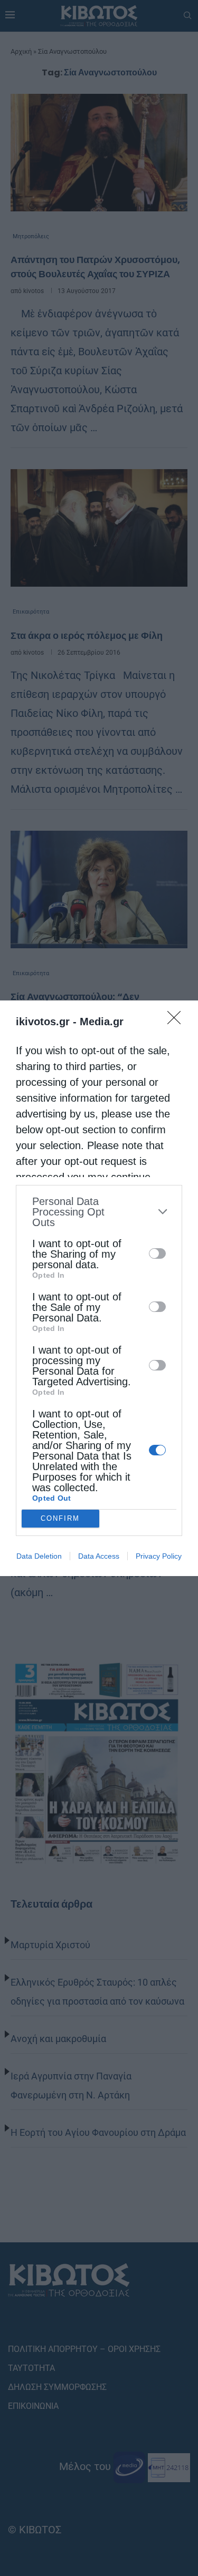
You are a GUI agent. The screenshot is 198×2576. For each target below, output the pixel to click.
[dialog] (99, 1288)
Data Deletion (39, 1556)
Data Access (99, 1556)
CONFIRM (60, 1518)
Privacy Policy (159, 1556)
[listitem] (99, 1212)
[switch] (157, 1253)
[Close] (177, 1021)
